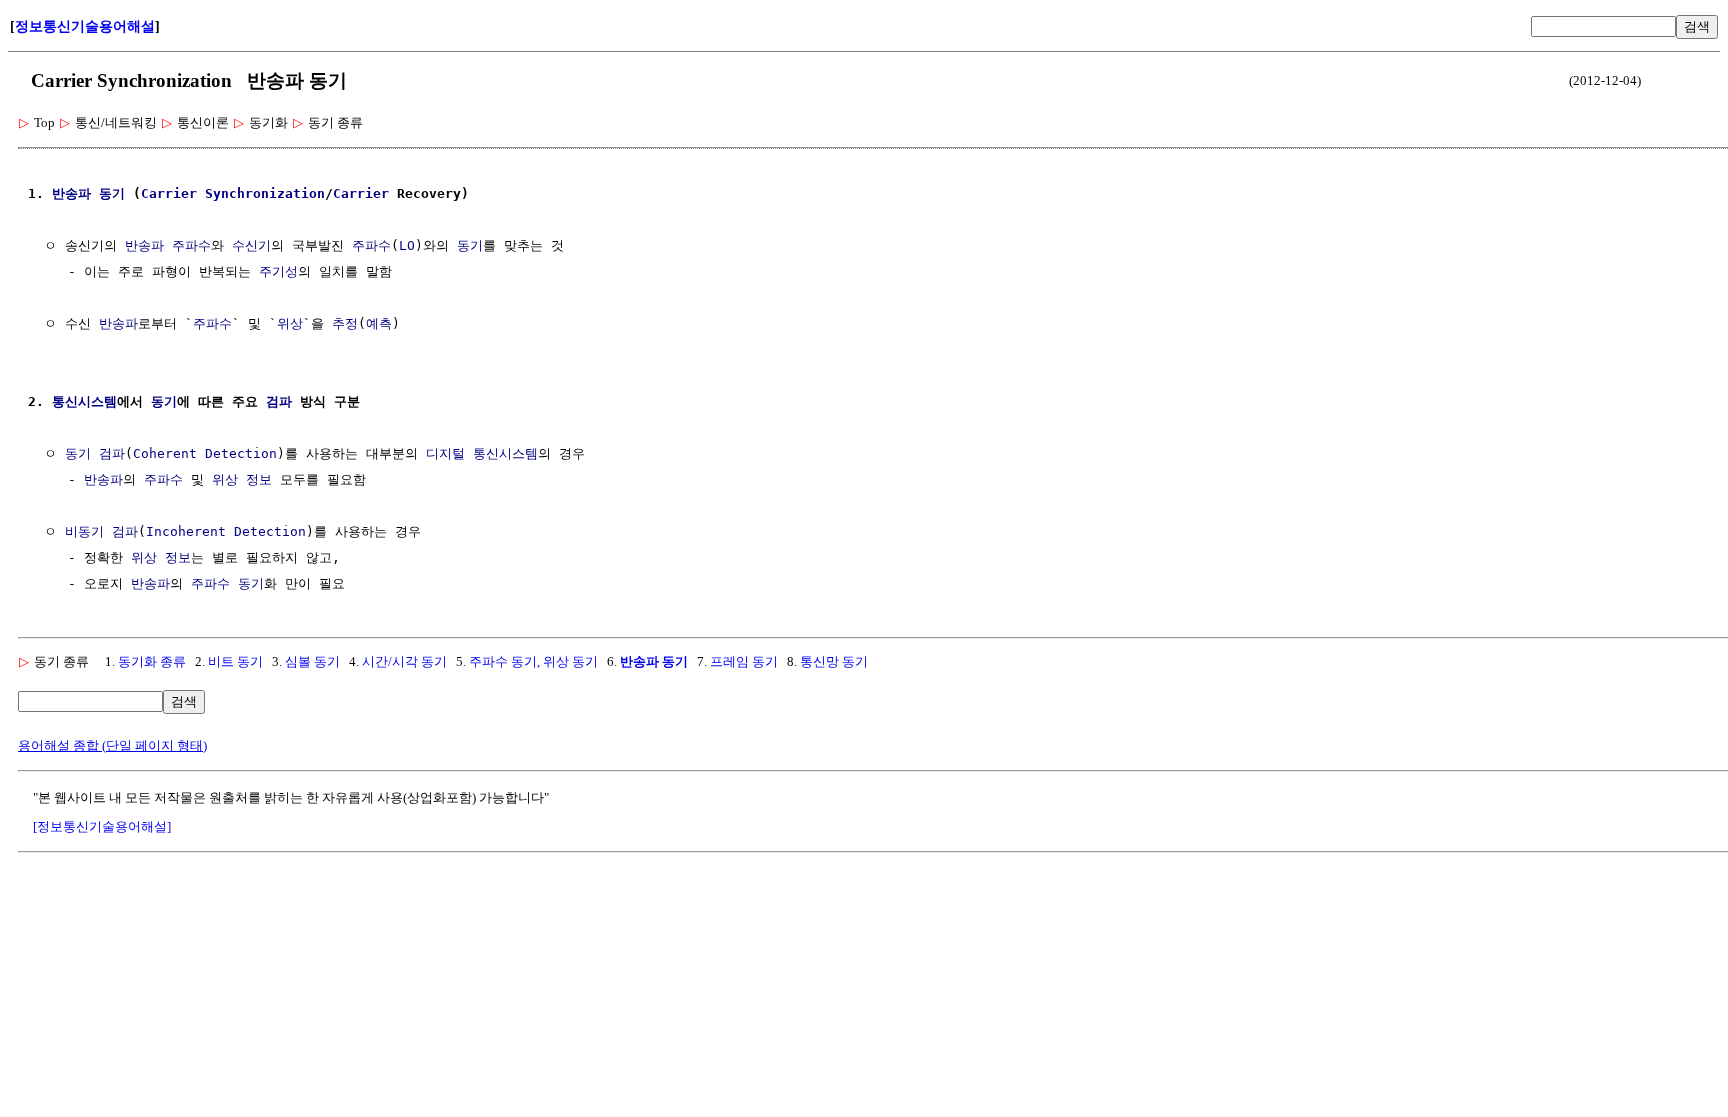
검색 (1697, 26)
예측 (379, 323)
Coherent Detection (205, 453)
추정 (345, 323)
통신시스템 (84, 401)
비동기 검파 (101, 531)
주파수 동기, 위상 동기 (533, 661)
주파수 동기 (227, 583)
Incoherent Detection (226, 531)
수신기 (251, 245)
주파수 (371, 245)
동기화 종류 (152, 661)
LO (407, 245)
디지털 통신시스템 (482, 453)
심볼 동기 (312, 661)
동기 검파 (95, 453)
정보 (259, 479)
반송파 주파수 (168, 245)
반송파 (71, 193)
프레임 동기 (744, 661)
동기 (112, 193)
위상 (290, 323)
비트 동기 (235, 661)
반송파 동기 (654, 661)
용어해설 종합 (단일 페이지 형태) (112, 745)
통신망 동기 (834, 661)
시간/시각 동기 (404, 661)
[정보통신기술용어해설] (102, 826)
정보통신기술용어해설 (85, 26)
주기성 (278, 271)
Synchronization (265, 193)
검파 (279, 401)
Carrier (169, 193)
